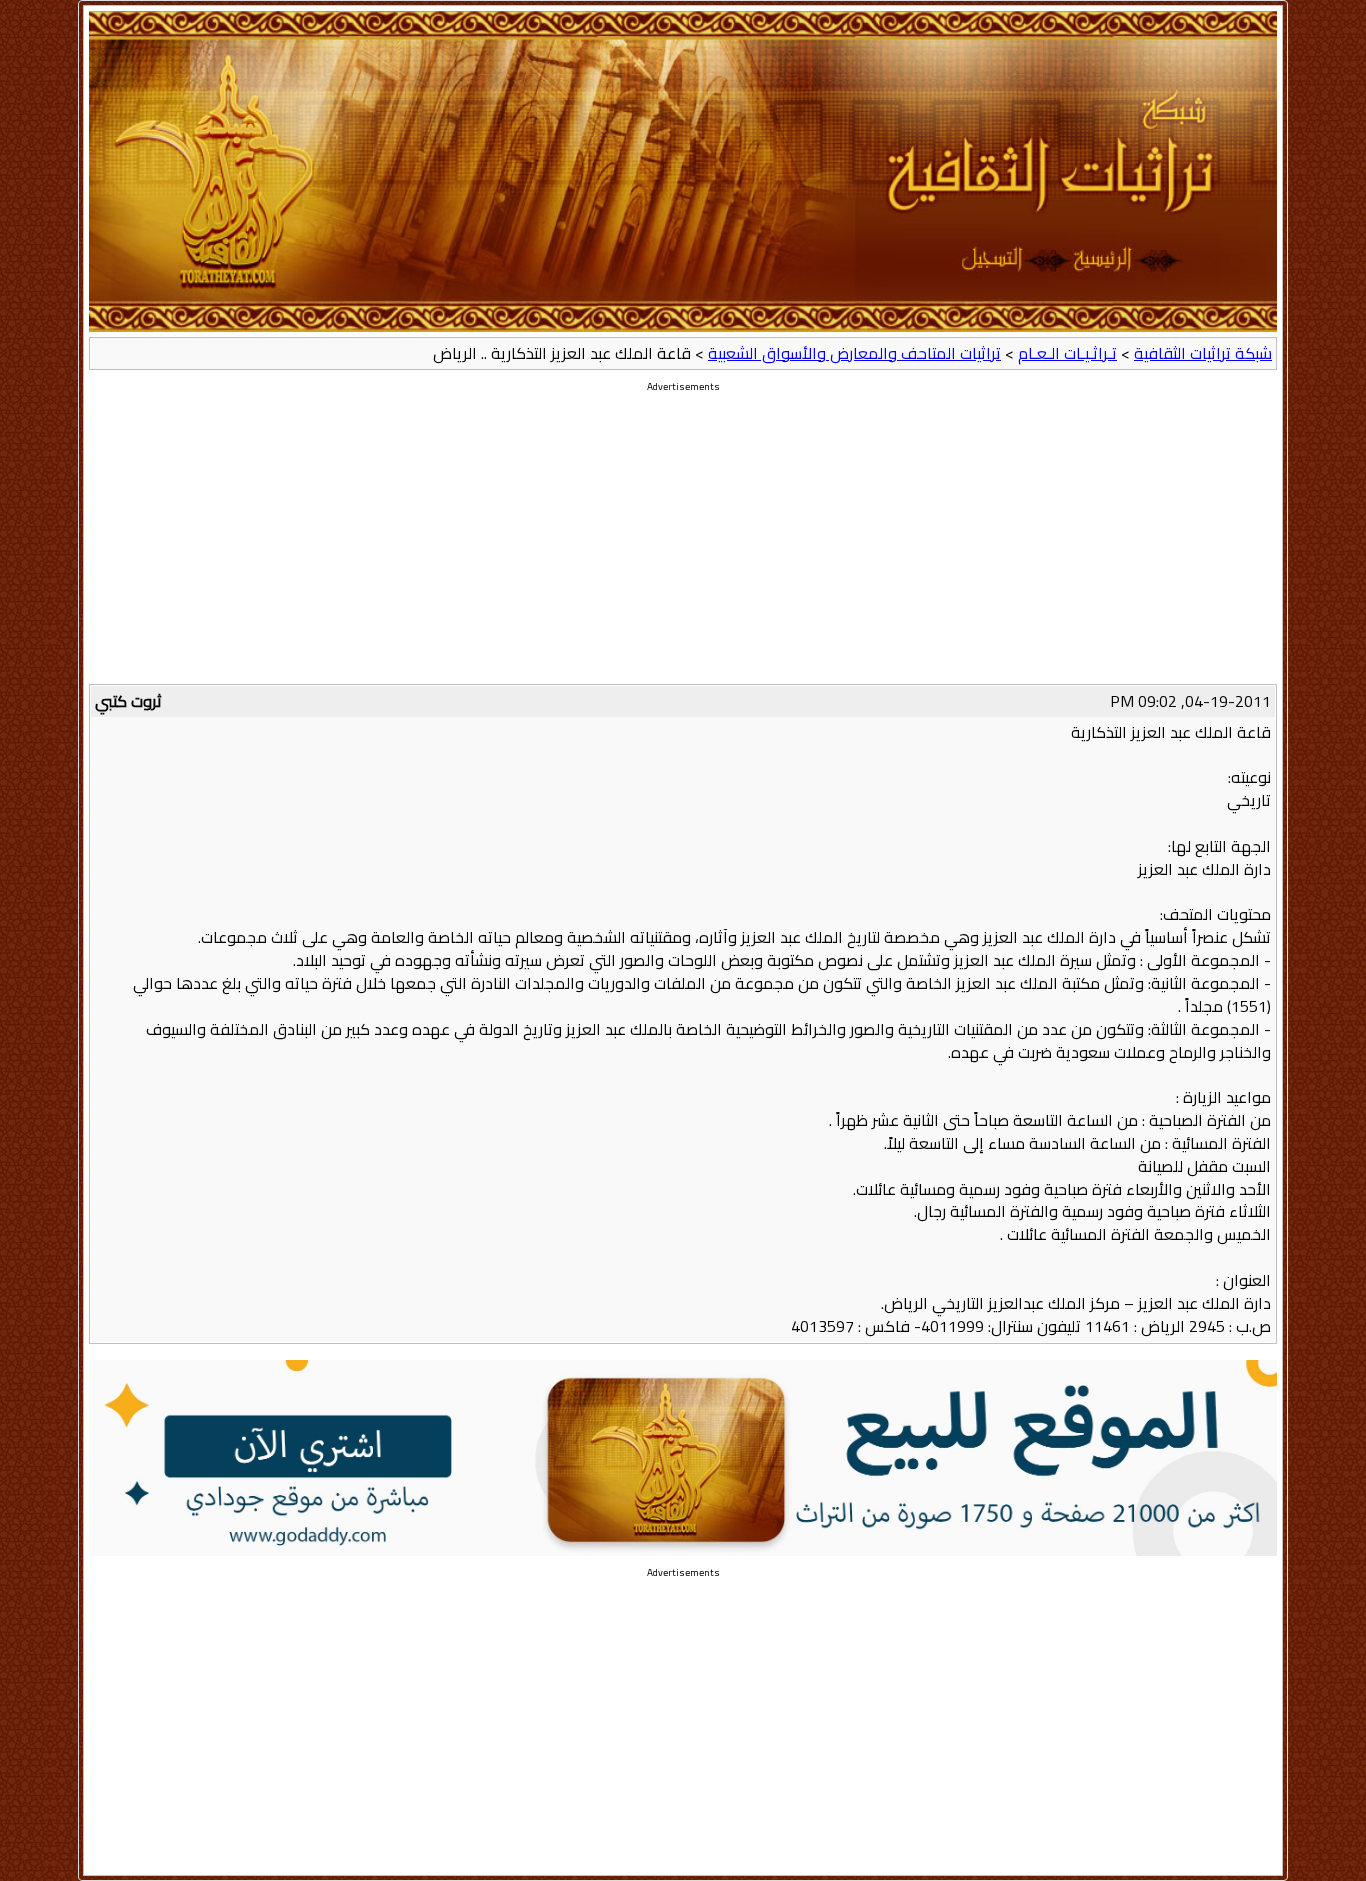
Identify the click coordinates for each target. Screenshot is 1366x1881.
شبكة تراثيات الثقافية (1203, 353)
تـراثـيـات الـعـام (1067, 353)
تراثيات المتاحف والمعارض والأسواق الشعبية (854, 353)
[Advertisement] (683, 544)
